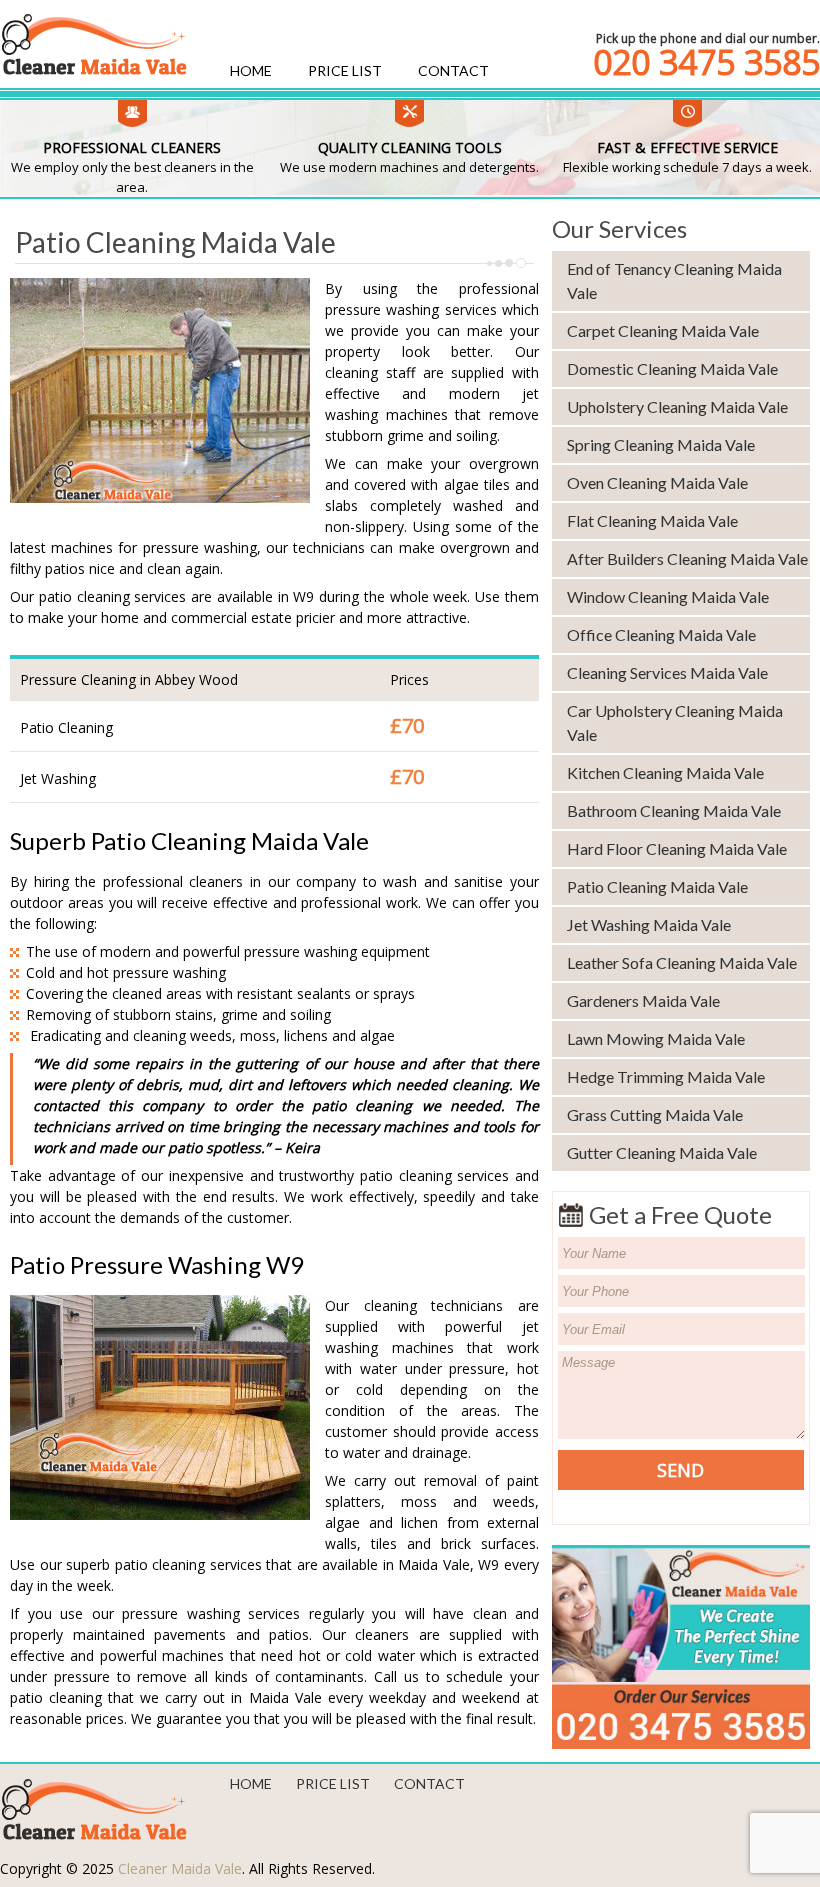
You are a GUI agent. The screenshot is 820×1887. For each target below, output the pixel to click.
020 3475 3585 (706, 62)
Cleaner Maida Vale (180, 1868)
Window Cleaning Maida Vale (668, 596)
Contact (453, 70)
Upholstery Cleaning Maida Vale (677, 406)
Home (251, 70)
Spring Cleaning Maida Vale (661, 444)
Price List (345, 70)
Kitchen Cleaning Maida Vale (665, 772)
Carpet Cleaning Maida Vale (663, 330)
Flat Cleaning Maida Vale (652, 520)
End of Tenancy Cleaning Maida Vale (674, 280)
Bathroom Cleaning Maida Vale (674, 810)
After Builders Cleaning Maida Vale (687, 558)
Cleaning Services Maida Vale (667, 672)
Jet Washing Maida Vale (649, 924)
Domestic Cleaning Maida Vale (672, 368)
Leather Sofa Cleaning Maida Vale (682, 962)
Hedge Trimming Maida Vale (666, 1076)
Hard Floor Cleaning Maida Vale (677, 848)
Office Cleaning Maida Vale (661, 634)
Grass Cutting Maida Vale (655, 1114)
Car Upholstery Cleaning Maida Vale (675, 722)
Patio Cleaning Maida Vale (657, 886)
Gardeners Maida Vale (643, 1000)
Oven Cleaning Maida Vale (657, 482)
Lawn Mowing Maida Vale (656, 1038)
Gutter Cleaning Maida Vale (662, 1152)
